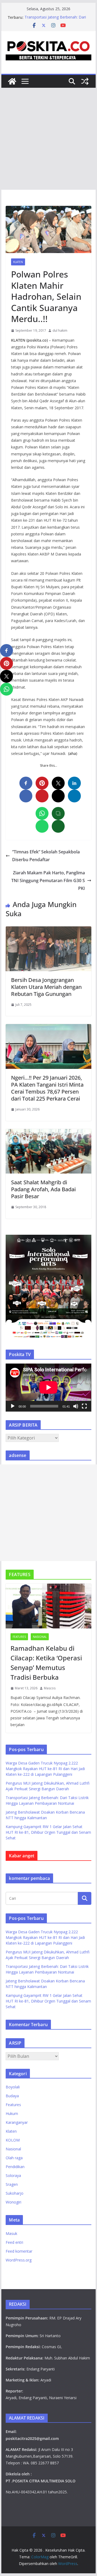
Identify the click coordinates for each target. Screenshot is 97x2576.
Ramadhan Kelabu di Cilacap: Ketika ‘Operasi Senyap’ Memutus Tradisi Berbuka (46, 1663)
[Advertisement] (48, 139)
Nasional (40, 1637)
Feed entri (14, 2242)
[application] (48, 1387)
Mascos (50, 1688)
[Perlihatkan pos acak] (85, 81)
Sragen (12, 2184)
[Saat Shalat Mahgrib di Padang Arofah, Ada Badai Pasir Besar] (48, 1133)
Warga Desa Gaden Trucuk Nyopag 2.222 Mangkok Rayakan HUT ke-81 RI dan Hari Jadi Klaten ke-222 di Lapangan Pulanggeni (45, 1769)
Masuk (11, 2233)
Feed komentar (19, 2251)
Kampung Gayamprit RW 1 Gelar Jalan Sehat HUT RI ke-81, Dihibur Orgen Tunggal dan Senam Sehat (48, 1832)
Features (19, 1637)
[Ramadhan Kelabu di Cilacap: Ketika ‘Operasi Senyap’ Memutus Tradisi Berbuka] (48, 1606)
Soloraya (13, 2175)
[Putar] (13, 1406)
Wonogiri (13, 2202)
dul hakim (60, 330)
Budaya (12, 2096)
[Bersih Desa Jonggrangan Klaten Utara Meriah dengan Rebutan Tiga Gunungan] (48, 930)
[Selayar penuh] (84, 1406)
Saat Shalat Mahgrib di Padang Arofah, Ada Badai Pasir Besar (43, 1189)
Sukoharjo (15, 2193)
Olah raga (14, 2158)
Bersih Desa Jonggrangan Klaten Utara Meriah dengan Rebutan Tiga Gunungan (46, 987)
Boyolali (13, 2087)
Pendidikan (15, 2167)
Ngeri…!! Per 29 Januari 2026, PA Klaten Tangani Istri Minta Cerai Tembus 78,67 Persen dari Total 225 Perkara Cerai (47, 1088)
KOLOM (13, 2140)
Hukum (12, 2113)
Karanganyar (17, 2122)
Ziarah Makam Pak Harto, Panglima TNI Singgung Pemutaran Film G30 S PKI (48, 880)
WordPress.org (19, 2260)
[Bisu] (76, 1406)
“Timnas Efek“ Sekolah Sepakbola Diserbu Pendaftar (46, 856)
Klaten (18, 262)
